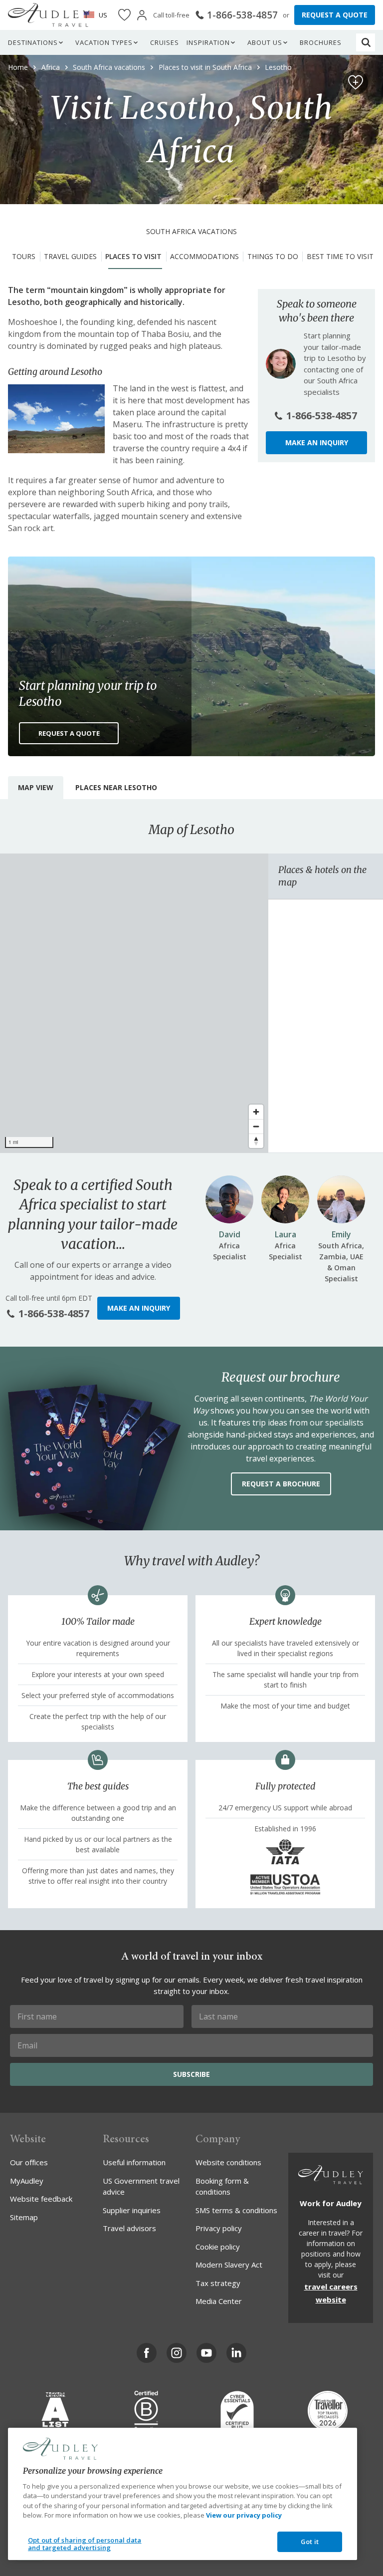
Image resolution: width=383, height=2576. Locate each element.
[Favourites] (124, 15)
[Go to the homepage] (49, 15)
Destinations (33, 42)
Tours (24, 256)
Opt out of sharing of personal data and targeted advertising (85, 2544)
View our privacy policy (244, 2515)
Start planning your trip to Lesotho (88, 694)
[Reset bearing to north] (256, 1141)
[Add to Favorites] (356, 82)
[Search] (366, 42)
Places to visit (133, 256)
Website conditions (228, 2162)
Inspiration (208, 42)
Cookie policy (218, 2247)
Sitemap (24, 2217)
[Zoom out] (256, 1126)
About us (265, 42)
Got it (310, 2542)
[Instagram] (177, 2353)
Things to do (273, 256)
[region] (134, 1003)
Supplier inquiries (132, 2210)
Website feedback (41, 2199)
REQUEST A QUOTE (335, 15)
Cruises (165, 42)
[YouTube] (206, 2353)
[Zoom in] (256, 1112)
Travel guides (70, 256)
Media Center (219, 2301)
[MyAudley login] (142, 15)
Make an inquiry (317, 442)
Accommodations (204, 256)
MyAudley (27, 2181)
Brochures (321, 42)
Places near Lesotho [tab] (116, 787)
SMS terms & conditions (236, 2210)
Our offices (29, 2162)
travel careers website (331, 2293)
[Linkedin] (236, 2353)
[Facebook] (147, 2353)
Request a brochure (281, 1484)
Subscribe (191, 2074)
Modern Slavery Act (229, 2265)
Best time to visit (340, 256)
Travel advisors (129, 2228)
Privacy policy (219, 2228)
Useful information (134, 2162)
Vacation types (104, 42)
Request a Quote (69, 733)
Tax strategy (218, 2283)
